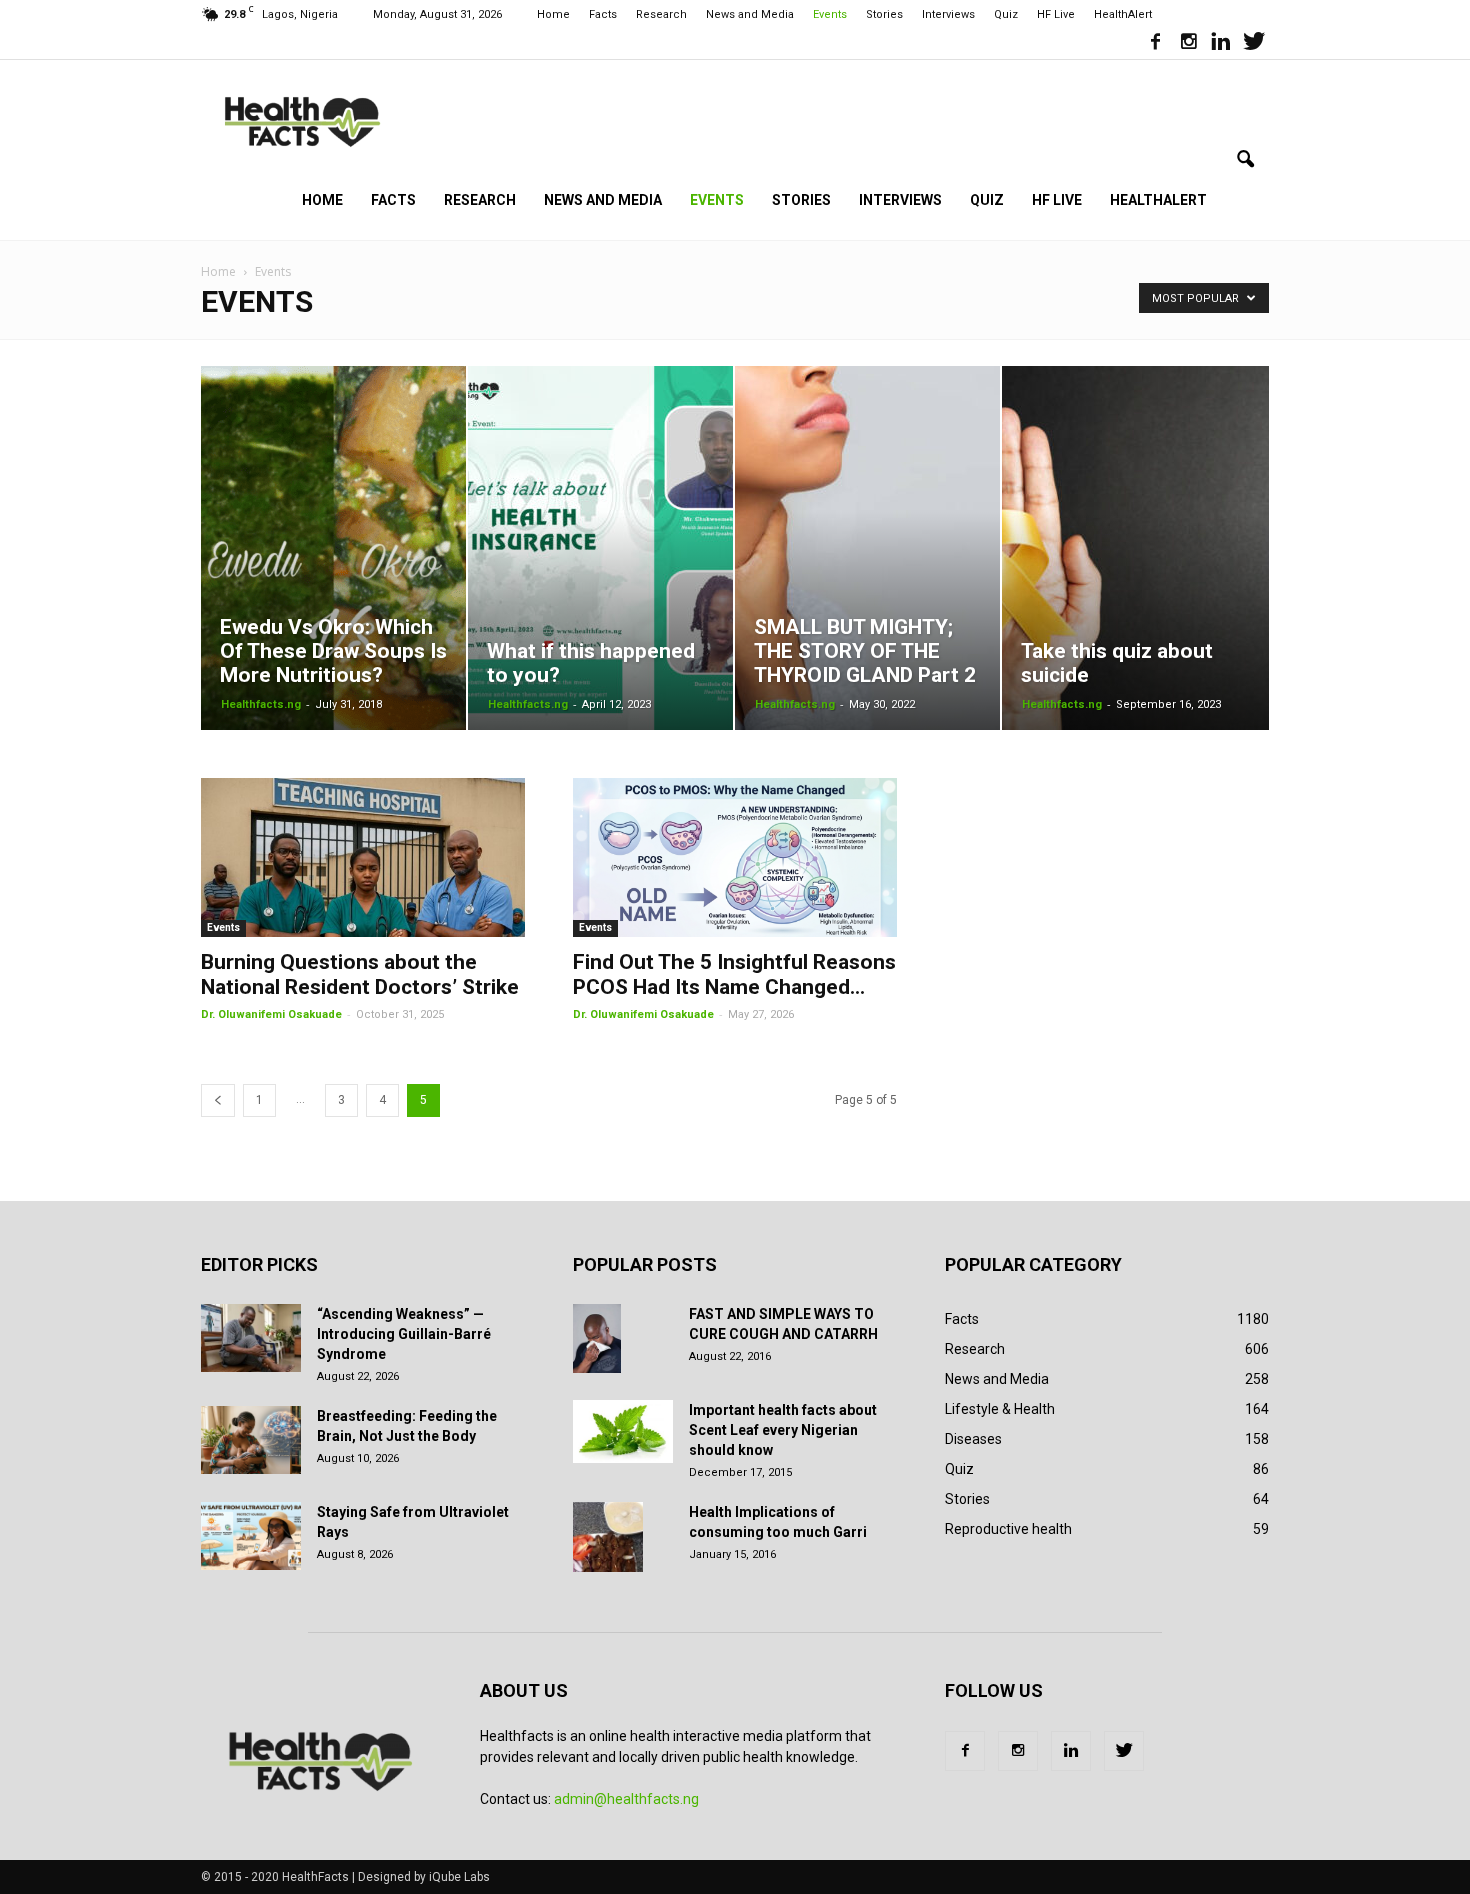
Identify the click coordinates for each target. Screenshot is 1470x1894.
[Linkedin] (1221, 44)
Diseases (973, 1439)
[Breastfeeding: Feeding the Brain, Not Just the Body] (251, 1440)
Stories (884, 14)
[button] (1245, 160)
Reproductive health (1008, 1529)
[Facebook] (1155, 44)
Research (661, 14)
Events (830, 14)
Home (553, 14)
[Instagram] (1188, 44)
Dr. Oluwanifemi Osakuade (271, 1014)
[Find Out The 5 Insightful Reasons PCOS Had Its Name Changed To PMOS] (735, 857)
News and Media (750, 14)
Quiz (1006, 14)
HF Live (1056, 14)
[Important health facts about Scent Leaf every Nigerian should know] (623, 1432)
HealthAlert (1123, 14)
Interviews (948, 14)
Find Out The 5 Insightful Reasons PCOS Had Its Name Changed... (734, 974)
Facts (603, 14)
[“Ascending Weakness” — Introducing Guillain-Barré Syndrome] (251, 1338)
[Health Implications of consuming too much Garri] (608, 1537)
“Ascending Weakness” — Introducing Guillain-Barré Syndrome (404, 1334)
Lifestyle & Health (1000, 1409)
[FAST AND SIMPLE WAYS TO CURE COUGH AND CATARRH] (597, 1339)
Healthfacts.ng (261, 704)
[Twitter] (1254, 44)
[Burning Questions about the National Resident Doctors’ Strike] (363, 857)
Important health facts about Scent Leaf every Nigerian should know (783, 1430)
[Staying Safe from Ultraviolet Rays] (251, 1536)
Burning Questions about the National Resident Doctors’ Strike (360, 974)
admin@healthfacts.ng (626, 1799)
